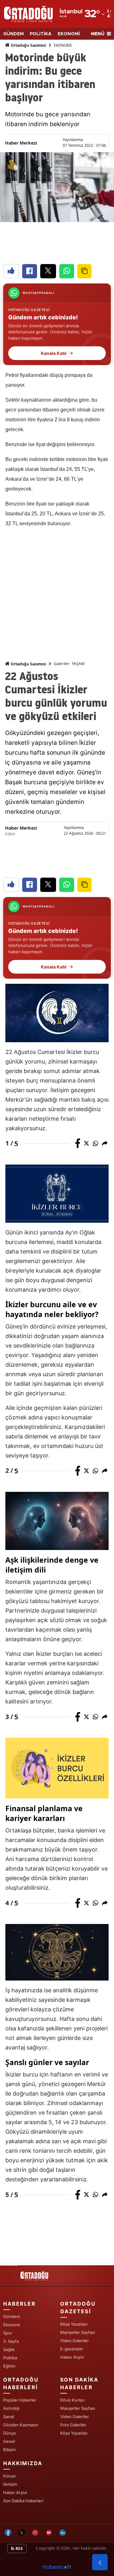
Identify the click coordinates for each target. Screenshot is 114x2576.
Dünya (9, 2433)
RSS (19, 2549)
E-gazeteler (72, 2349)
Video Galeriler (75, 2341)
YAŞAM (78, 664)
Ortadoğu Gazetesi (28, 45)
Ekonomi (12, 2325)
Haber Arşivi (72, 2357)
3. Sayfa (11, 2341)
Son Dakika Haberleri (23, 2501)
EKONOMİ (69, 34)
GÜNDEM (13, 34)
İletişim (10, 2484)
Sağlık (9, 2349)
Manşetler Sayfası (78, 2332)
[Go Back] (100, 2562)
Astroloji (11, 2408)
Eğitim (9, 2366)
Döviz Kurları (72, 2400)
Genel (9, 2441)
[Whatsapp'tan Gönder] (67, 271)
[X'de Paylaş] (48, 271)
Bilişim (9, 2450)
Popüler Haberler (20, 2400)
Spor (8, 2333)
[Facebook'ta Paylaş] (30, 271)
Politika (10, 2358)
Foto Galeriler (73, 2425)
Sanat (9, 2416)
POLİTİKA (41, 34)
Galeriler (62, 664)
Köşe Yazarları (74, 2324)
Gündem (12, 2316)
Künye (9, 2476)
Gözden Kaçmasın (21, 2425)
